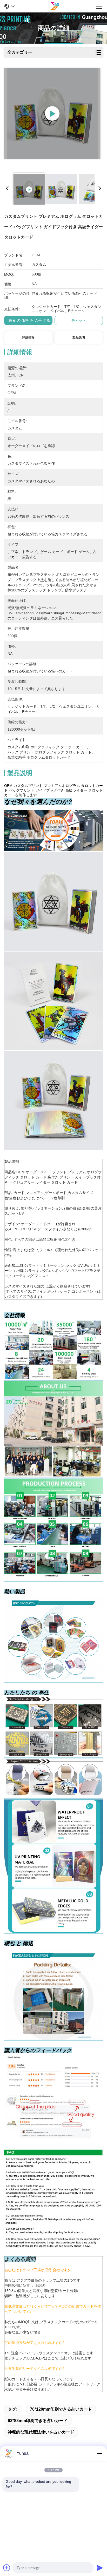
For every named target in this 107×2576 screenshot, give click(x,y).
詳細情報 (28, 338)
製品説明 (79, 338)
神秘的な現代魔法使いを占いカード (41, 2432)
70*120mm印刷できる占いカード (61, 2409)
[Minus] (100, 2453)
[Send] (100, 2568)
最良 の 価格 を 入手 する (29, 320)
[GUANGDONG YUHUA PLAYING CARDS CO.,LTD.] (55, 6)
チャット (79, 320)
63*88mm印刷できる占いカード (38, 2421)
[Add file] (7, 2568)
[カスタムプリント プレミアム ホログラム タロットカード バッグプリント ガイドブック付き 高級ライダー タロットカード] (52, 113)
